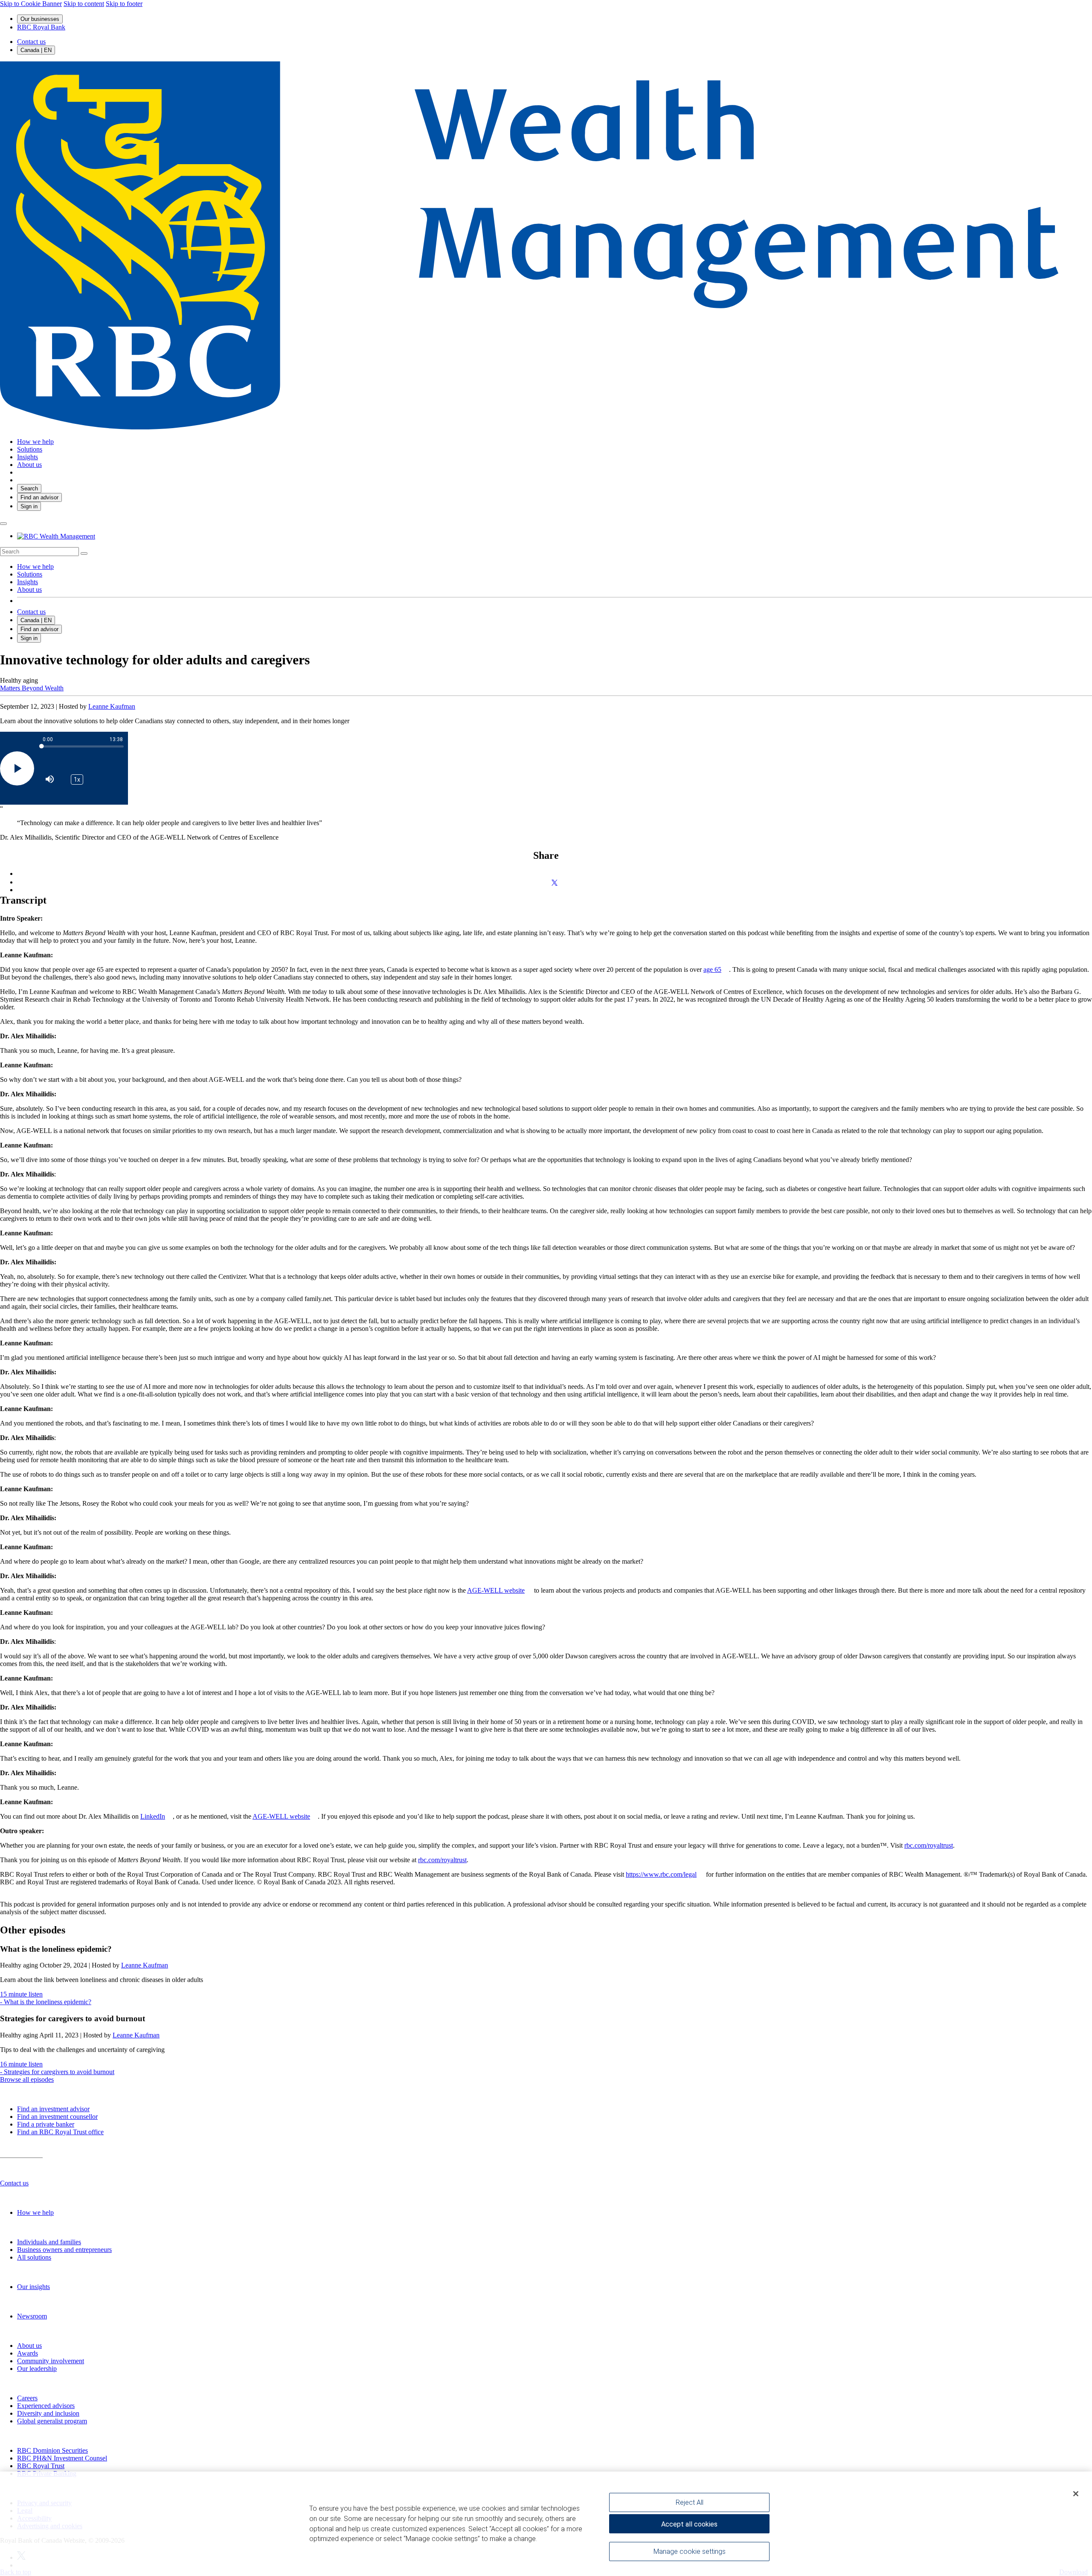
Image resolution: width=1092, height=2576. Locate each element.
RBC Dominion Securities (52, 2450)
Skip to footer (124, 4)
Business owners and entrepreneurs (64, 2250)
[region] (546, 2524)
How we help (35, 566)
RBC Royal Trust (41, 2466)
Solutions (30, 574)
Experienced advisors (46, 2406)
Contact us (31, 42)
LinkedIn (153, 1816)
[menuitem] (546, 552)
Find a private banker (46, 2124)
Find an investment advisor (53, 2109)
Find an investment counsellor (57, 2117)
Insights (28, 582)
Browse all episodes (27, 2079)
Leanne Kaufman (112, 706)
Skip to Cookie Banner (31, 4)
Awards (28, 2353)
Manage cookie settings (690, 2551)
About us (29, 590)
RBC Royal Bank (41, 27)
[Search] (84, 553)
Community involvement (51, 2361)
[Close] (1076, 2494)
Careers (27, 2398)
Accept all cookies (689, 2524)
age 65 (712, 969)
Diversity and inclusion (48, 2413)
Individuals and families (49, 2242)
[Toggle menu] (3, 524)
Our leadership (37, 2369)
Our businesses (40, 19)
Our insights (33, 2287)
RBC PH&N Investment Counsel (62, 2458)
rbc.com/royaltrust (929, 1845)
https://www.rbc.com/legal (661, 1874)
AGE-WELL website (496, 1590)
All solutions (34, 2257)
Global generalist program (52, 2421)
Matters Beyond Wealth (32, 688)
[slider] (83, 746)
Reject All (690, 2502)
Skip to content (84, 4)
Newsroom (32, 2316)
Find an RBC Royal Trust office (60, 2132)
